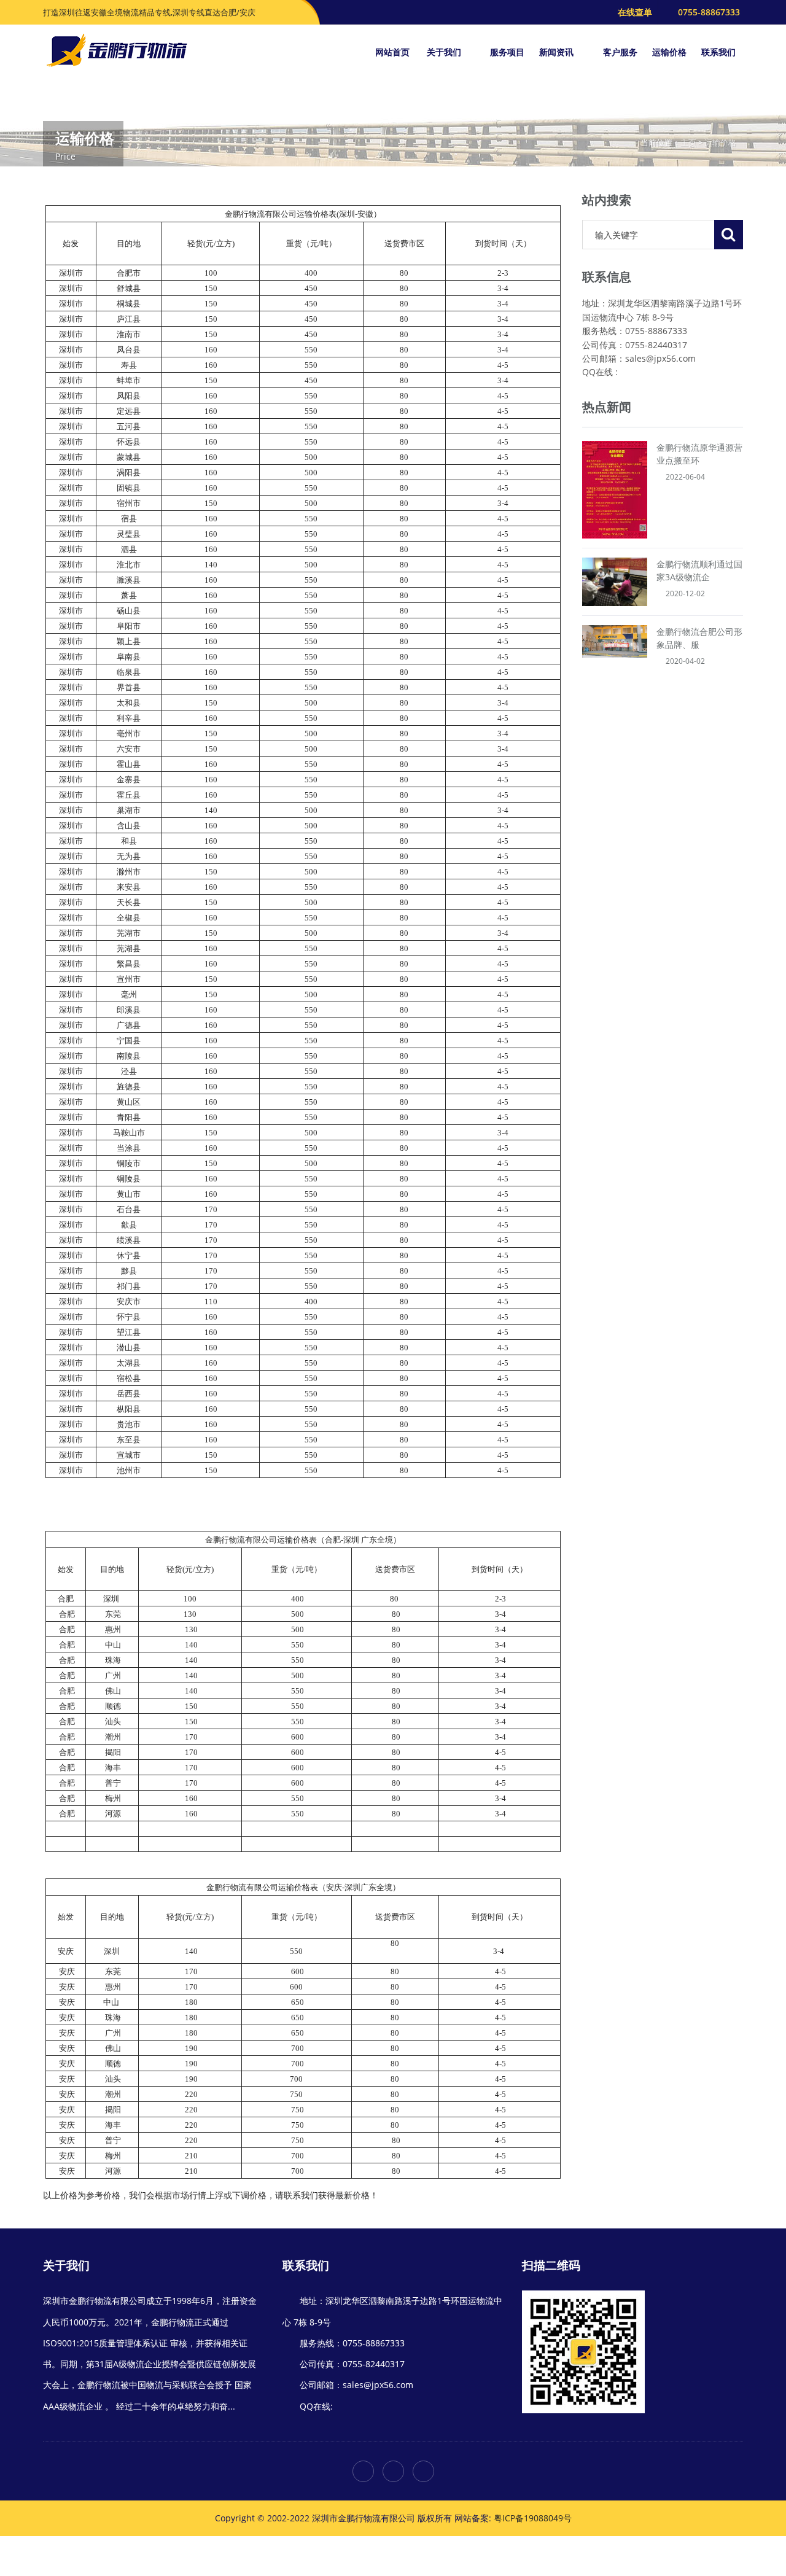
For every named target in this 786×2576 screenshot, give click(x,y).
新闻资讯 (558, 52)
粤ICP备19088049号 (533, 2518)
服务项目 (507, 52)
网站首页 (392, 52)
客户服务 (620, 52)
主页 (688, 142)
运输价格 (669, 52)
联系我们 (718, 52)
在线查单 (635, 12)
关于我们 (445, 52)
